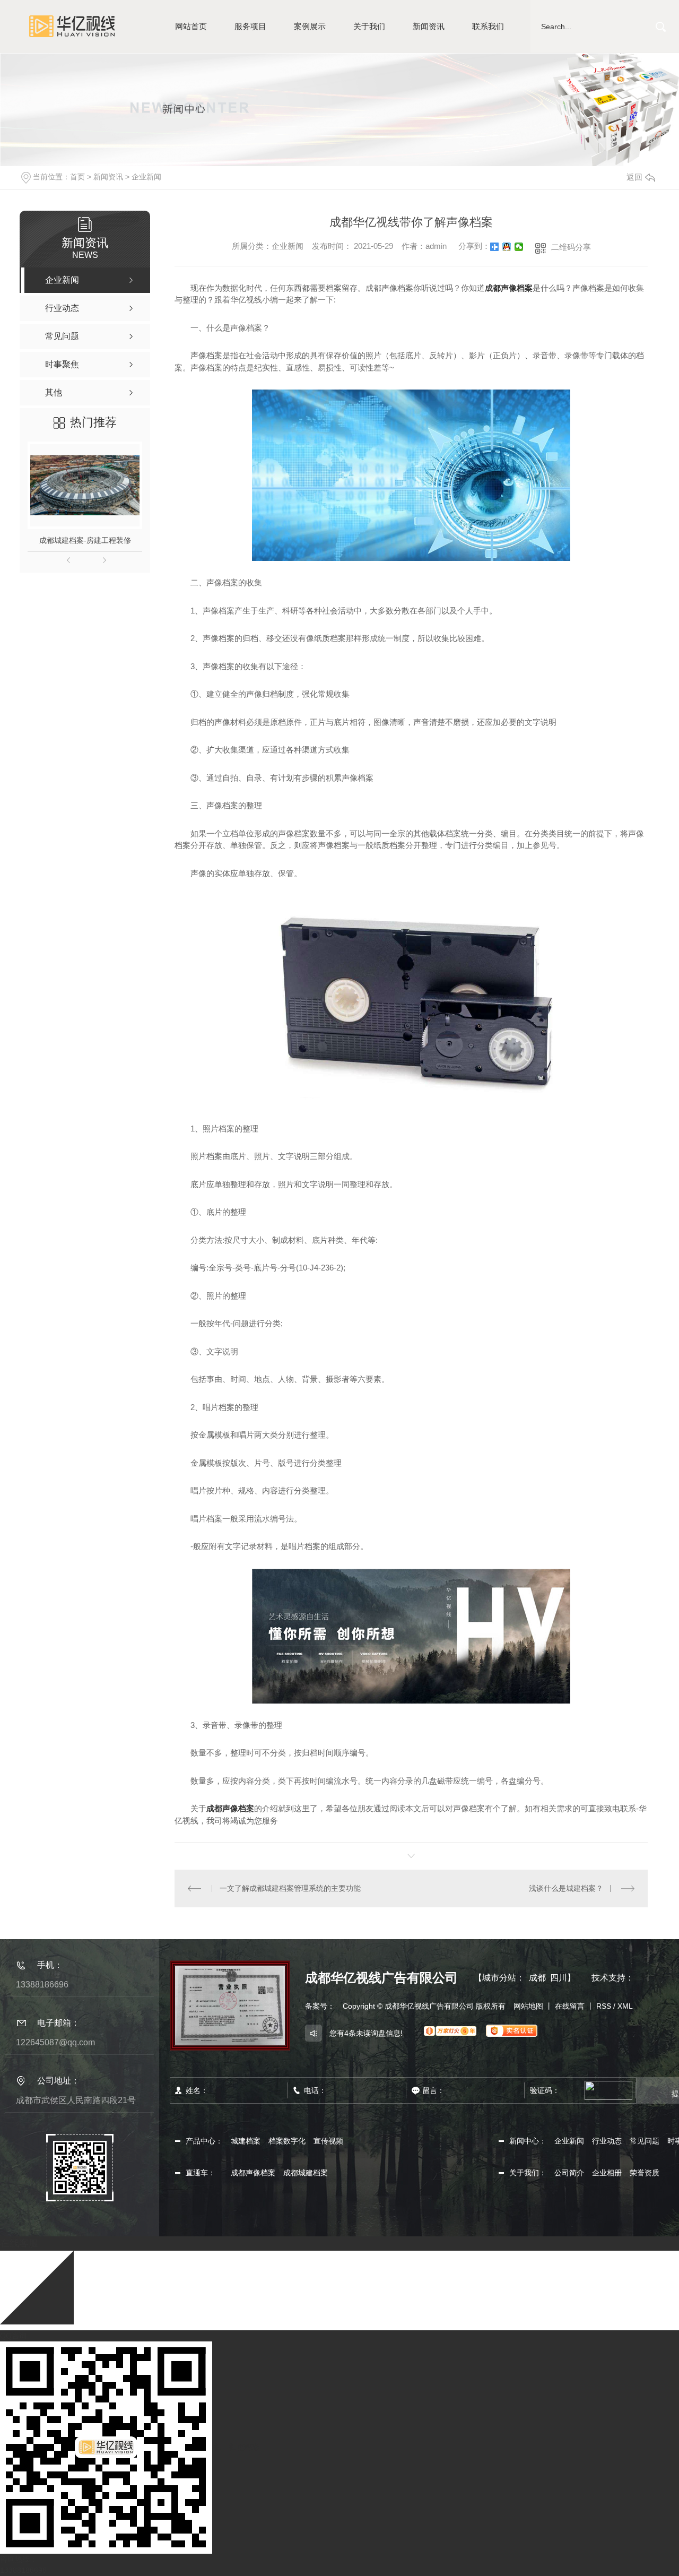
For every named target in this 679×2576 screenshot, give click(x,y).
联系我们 (488, 26)
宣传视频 (328, 2141)
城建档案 (246, 2141)
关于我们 (369, 26)
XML (625, 2006)
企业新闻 (146, 177)
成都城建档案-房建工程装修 (85, 540)
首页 (77, 177)
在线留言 (570, 2006)
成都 (537, 1978)
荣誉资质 (645, 2173)
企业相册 (607, 2173)
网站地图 (528, 2006)
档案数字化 (287, 2141)
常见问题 (645, 2141)
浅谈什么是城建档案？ (566, 1888)
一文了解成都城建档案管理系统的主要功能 (290, 1888)
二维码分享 (571, 247)
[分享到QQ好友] (507, 247)
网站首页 (191, 26)
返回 (634, 177)
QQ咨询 (13, 2336)
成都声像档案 (509, 288)
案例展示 (310, 26)
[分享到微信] (519, 247)
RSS (604, 2006)
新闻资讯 (429, 26)
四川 (559, 1978)
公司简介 (569, 2173)
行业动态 (607, 2141)
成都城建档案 (306, 2173)
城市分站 (499, 1978)
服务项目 (250, 26)
